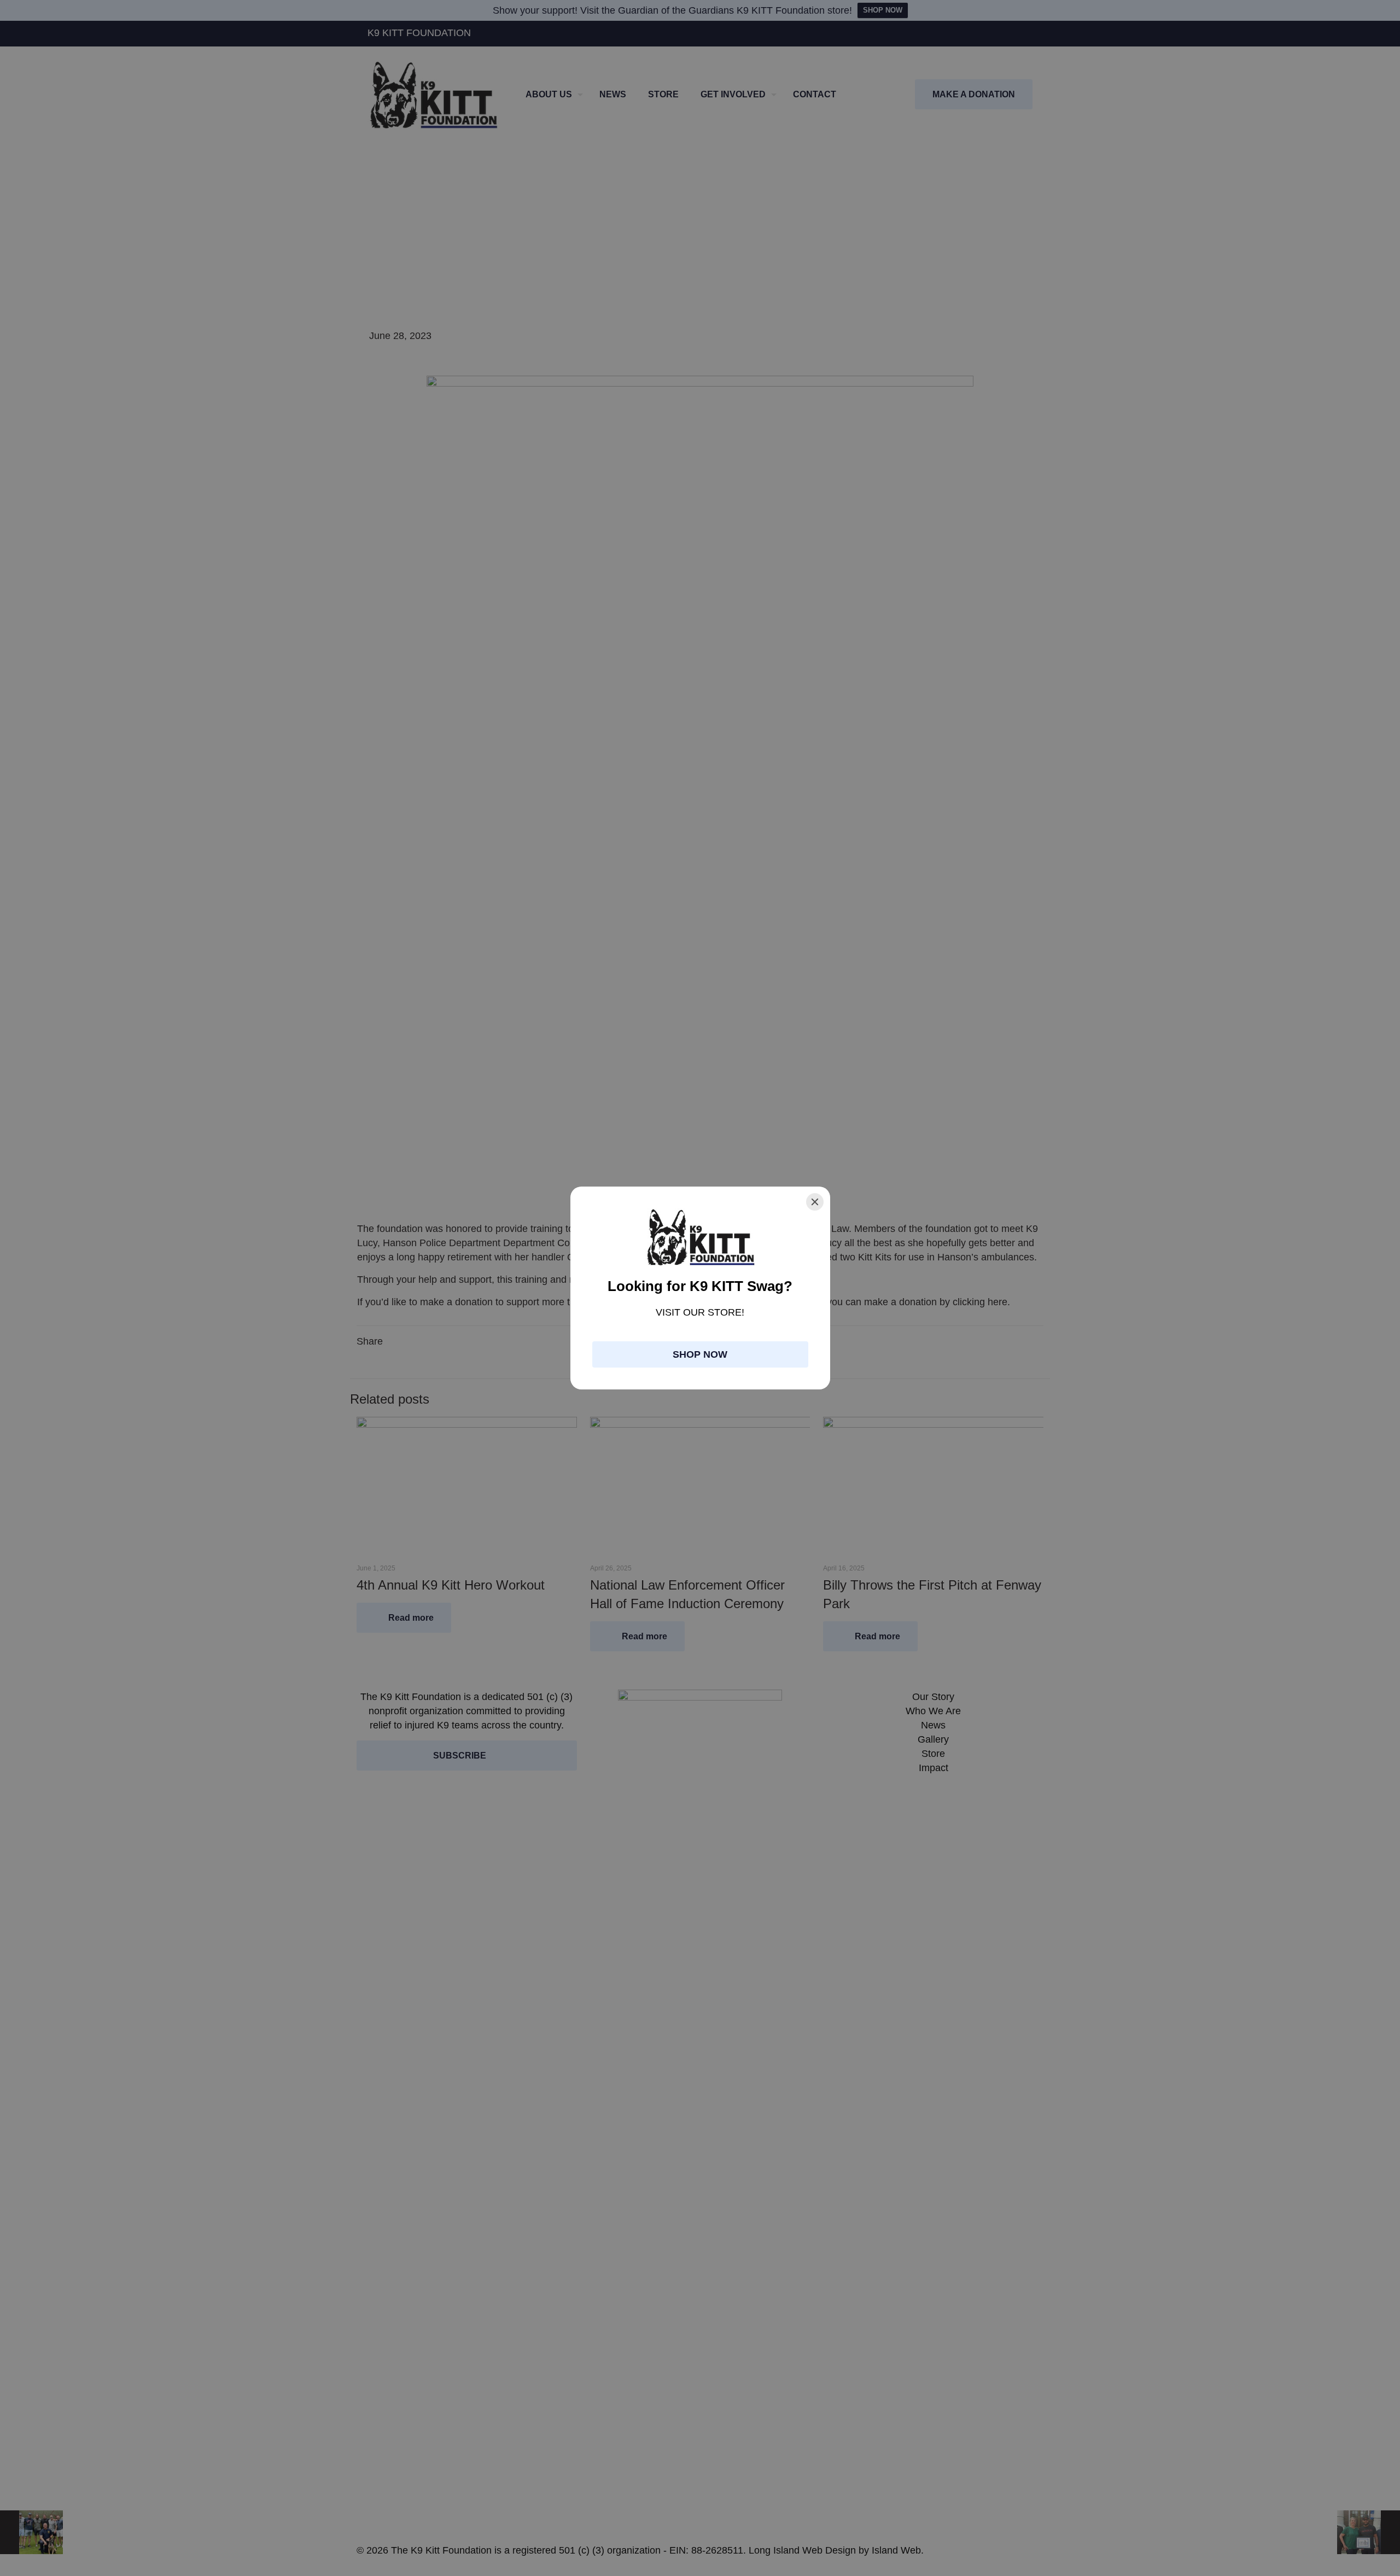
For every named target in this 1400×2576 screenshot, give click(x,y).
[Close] (815, 1202)
